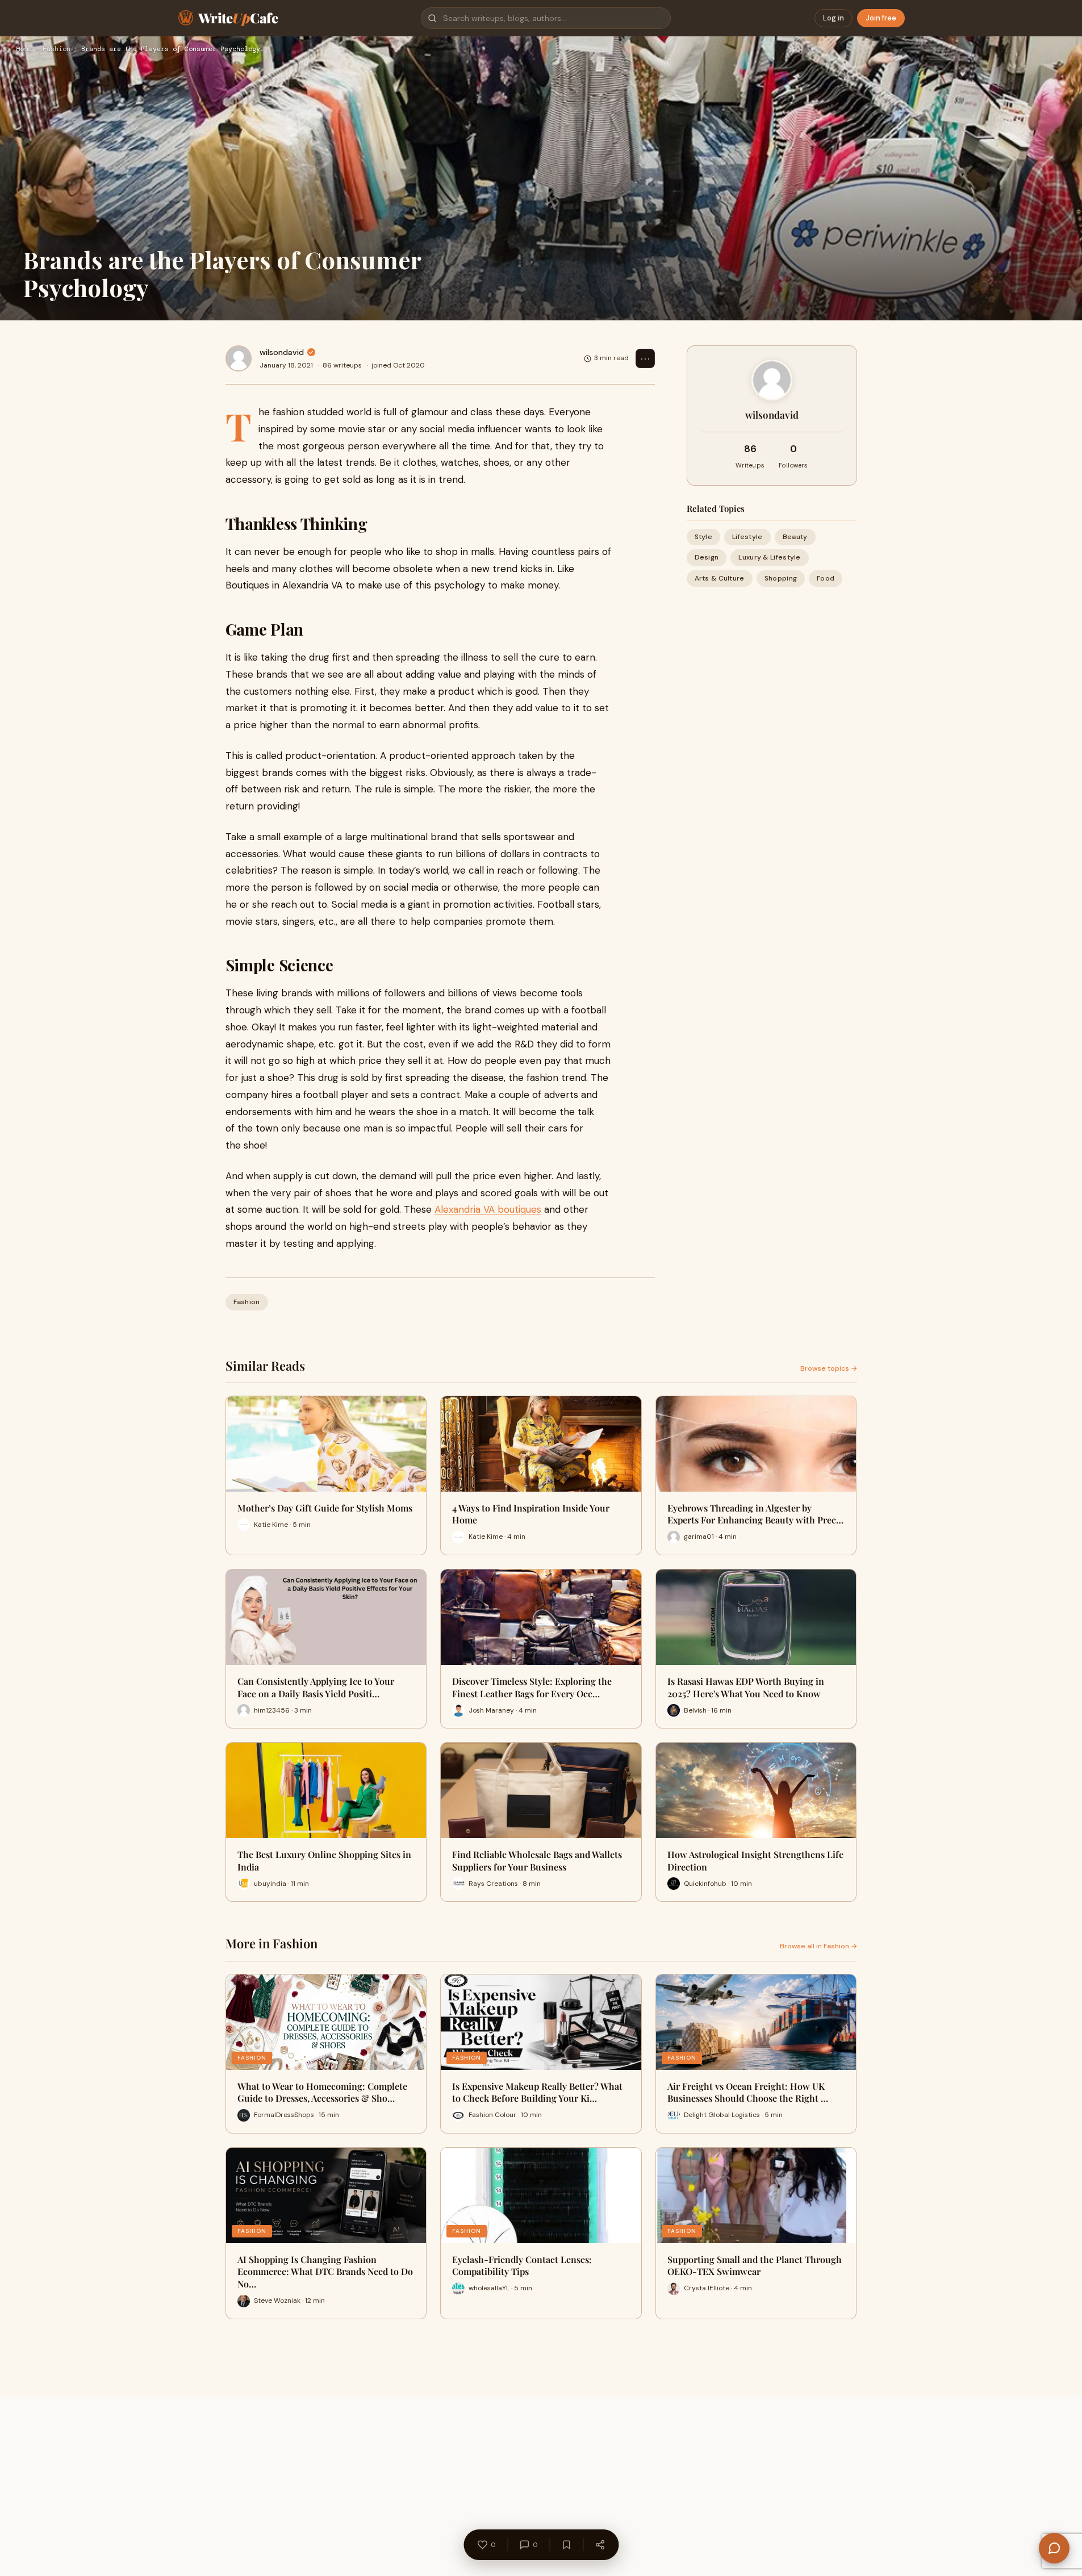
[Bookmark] (566, 2545)
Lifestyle (747, 537)
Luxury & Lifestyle (769, 557)
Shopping (781, 578)
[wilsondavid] (239, 358)
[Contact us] (1054, 2548)
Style (704, 537)
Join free (881, 18)
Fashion (57, 49)
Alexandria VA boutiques (488, 1209)
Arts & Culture (720, 578)
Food (826, 578)
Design (707, 557)
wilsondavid (282, 352)
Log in (834, 18)
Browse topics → (829, 1368)
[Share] (600, 2545)
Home (24, 49)
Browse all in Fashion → (818, 1946)
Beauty (795, 537)
